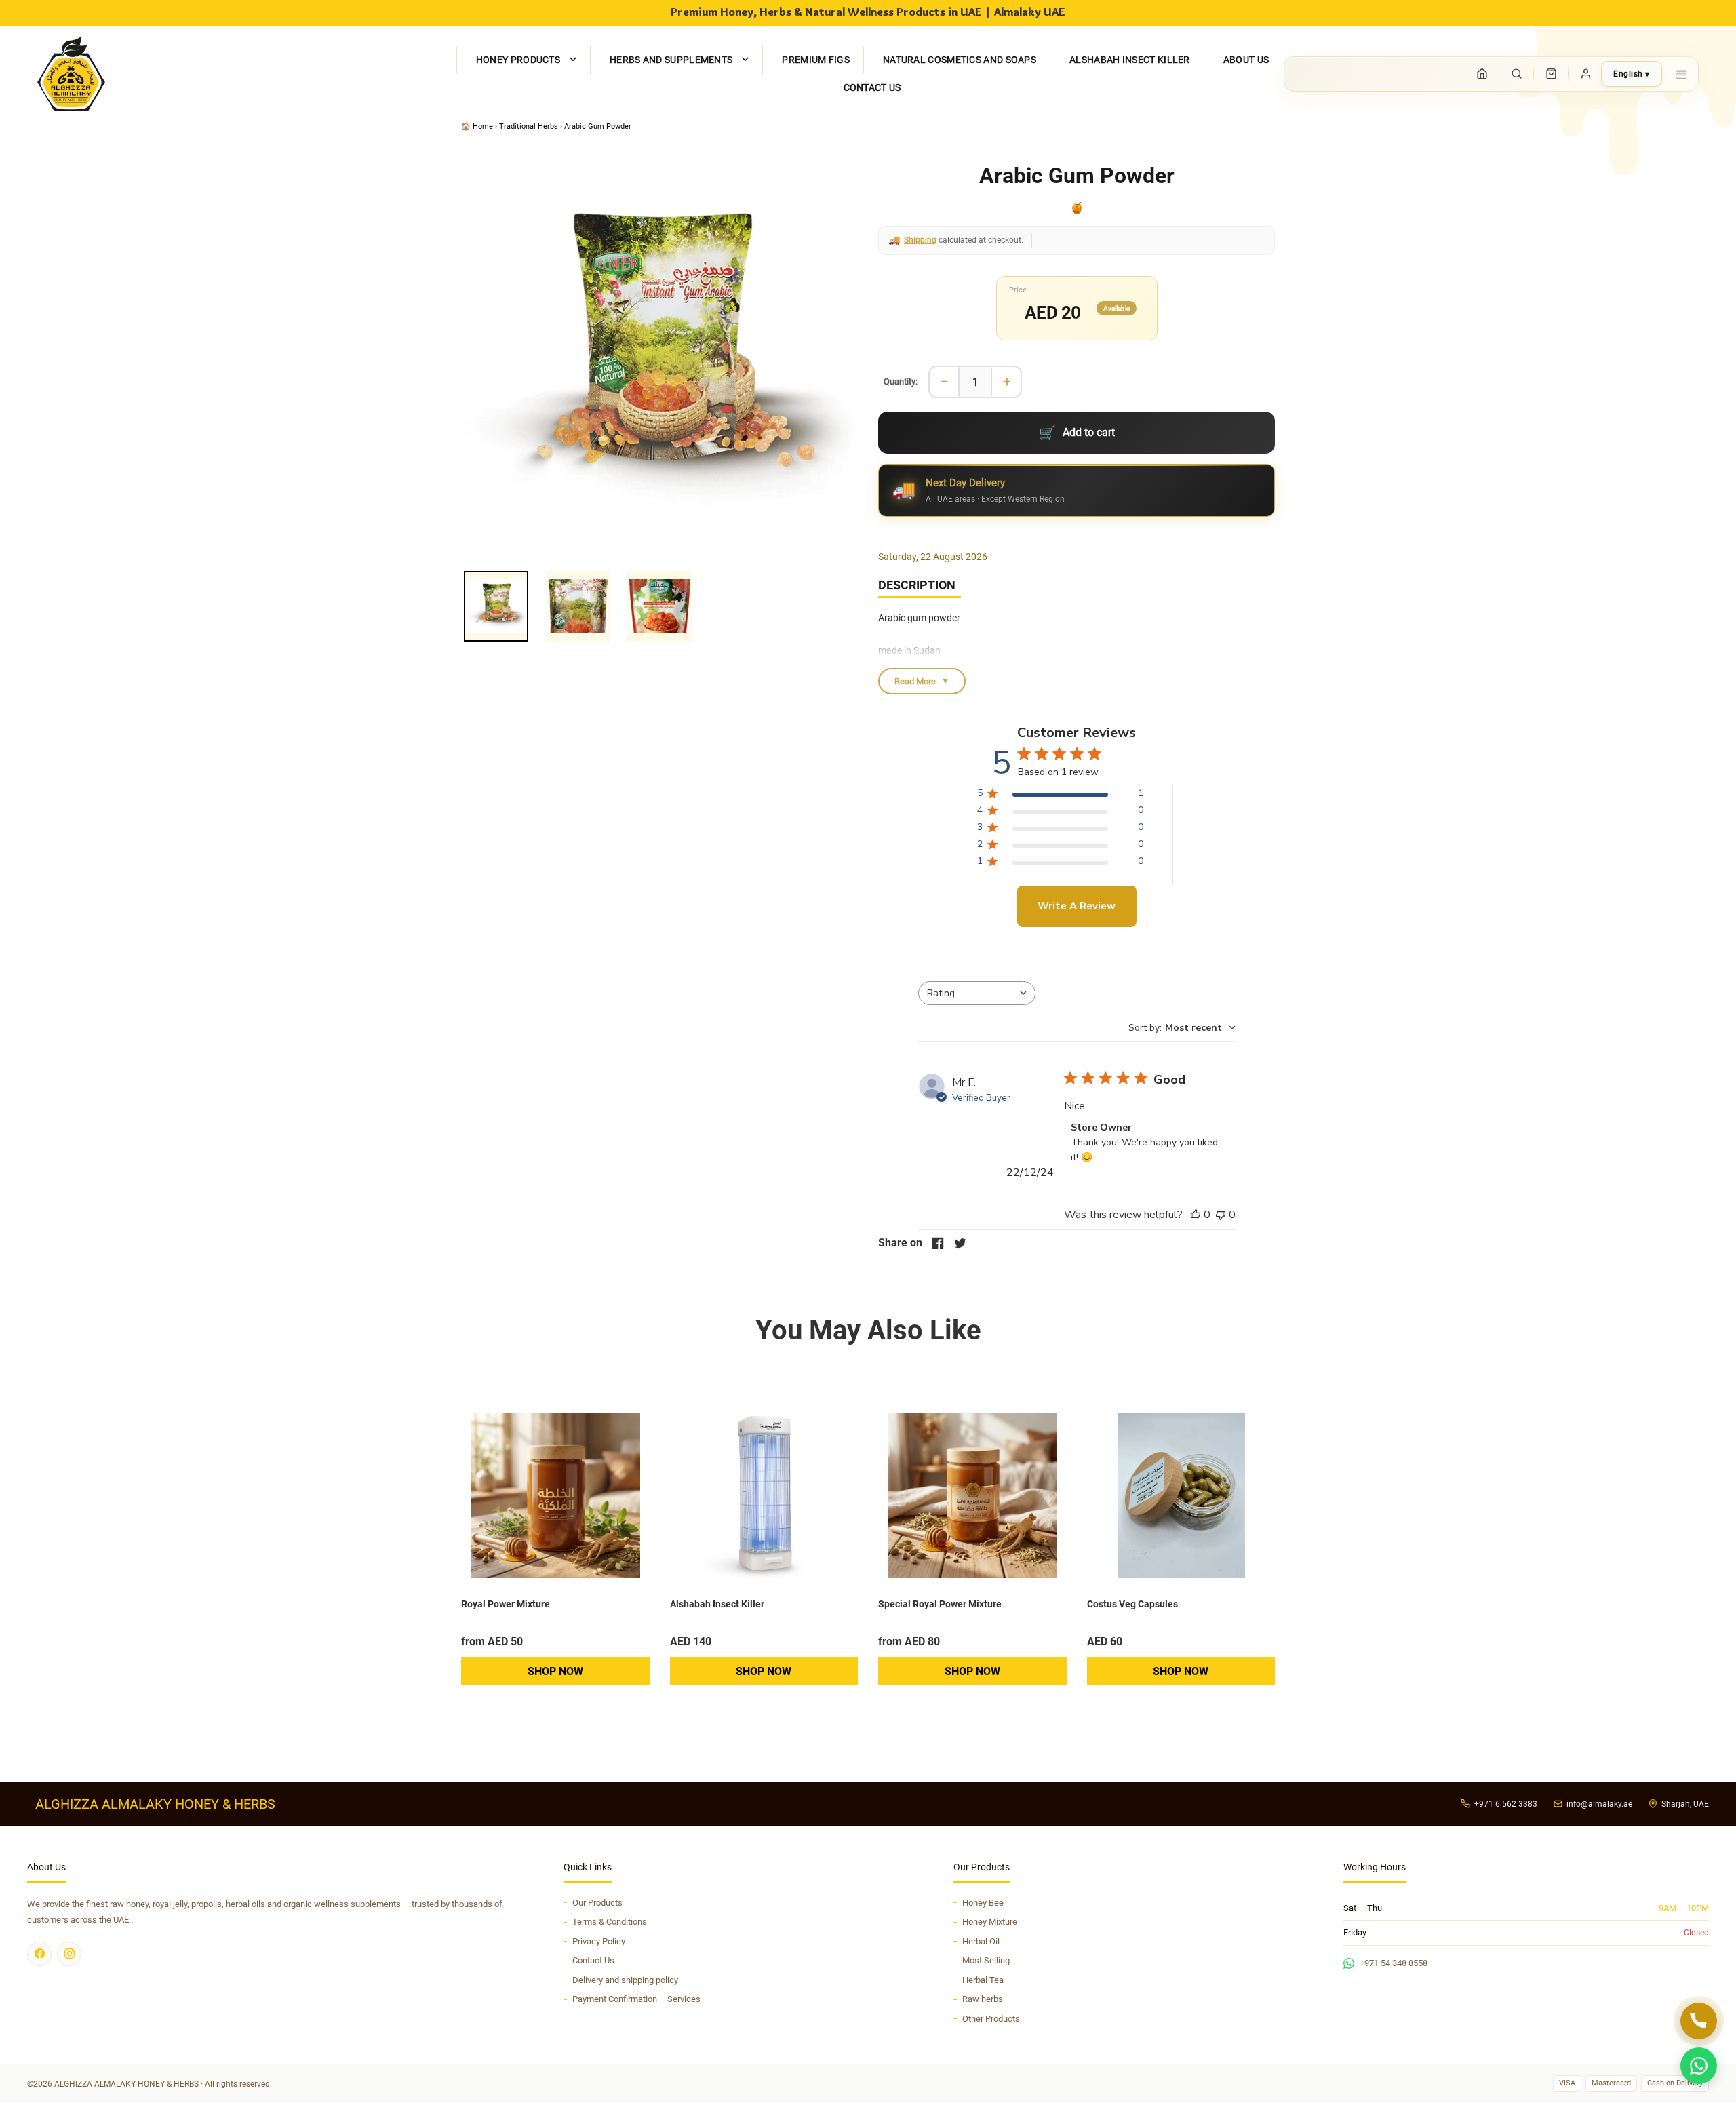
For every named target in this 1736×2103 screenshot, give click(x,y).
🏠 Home (478, 126)
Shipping (920, 240)
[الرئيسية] (1482, 74)
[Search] (1516, 74)
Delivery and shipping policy (625, 1980)
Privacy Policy (599, 1941)
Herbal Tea (983, 1980)
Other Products (991, 2019)
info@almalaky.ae (1599, 1804)
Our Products (597, 1903)
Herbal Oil (981, 1941)
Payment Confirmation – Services (636, 1999)
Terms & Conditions (610, 1922)
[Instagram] (69, 1954)
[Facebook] (39, 1954)
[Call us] (1699, 2021)
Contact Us (593, 1960)
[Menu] (1681, 74)
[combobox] (977, 993)
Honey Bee (983, 1903)
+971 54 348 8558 (1394, 1963)
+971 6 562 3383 (1506, 1804)
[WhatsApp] (1699, 2066)
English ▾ (1632, 74)
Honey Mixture (990, 1922)
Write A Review (1077, 906)
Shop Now (555, 1671)
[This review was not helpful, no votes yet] (1221, 1215)
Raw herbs (983, 1999)
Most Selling (986, 1960)
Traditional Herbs (529, 126)
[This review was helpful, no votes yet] (1196, 1215)
